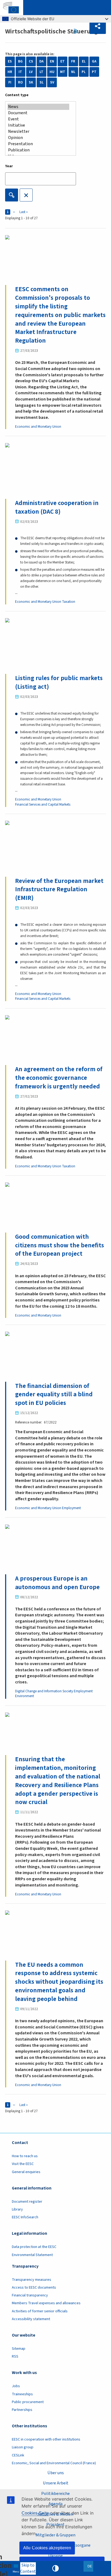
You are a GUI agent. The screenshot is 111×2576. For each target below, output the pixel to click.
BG (20, 61)
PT (94, 72)
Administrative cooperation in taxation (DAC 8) (57, 507)
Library (17, 2209)
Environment (25, 1696)
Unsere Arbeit (56, 2483)
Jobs (16, 2386)
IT (20, 72)
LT (41, 72)
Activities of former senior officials (40, 2311)
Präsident (55, 2524)
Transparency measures (32, 2280)
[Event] (38, 119)
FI (10, 82)
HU (52, 72)
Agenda (55, 2504)
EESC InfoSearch (25, 2217)
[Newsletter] (38, 132)
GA (94, 61)
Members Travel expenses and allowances (46, 2303)
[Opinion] (38, 138)
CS (31, 61)
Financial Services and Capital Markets (43, 805)
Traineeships (22, 2394)
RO (20, 82)
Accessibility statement (31, 2319)
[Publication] (38, 150)
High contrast (55, 2568)
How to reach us (25, 2156)
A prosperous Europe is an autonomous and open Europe (57, 1583)
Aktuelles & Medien (55, 2514)
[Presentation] (38, 144)
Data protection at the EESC (34, 2247)
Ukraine (55, 2556)
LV (31, 72)
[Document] (38, 113)
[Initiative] (38, 125)
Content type (17, 95)
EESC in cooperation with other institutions (46, 2439)
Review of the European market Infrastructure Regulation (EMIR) (59, 890)
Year (9, 166)
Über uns (56, 2473)
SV (52, 82)
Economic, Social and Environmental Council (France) (54, 2463)
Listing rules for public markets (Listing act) (59, 682)
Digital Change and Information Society (44, 1691)
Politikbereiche (55, 2493)
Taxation (69, 602)
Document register (27, 2202)
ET (63, 61)
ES (10, 61)
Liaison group (23, 2447)
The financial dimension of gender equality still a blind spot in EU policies (54, 1395)
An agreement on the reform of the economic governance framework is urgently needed (59, 1078)
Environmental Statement (32, 2255)
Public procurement (28, 2402)
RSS (77, 31)
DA (41, 61)
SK (31, 82)
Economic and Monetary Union (38, 427)
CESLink (18, 2455)
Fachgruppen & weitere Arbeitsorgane (55, 2545)
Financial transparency (30, 2295)
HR (10, 72)
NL (73, 72)
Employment (71, 1508)
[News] (38, 107)
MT (63, 72)
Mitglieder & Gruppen (55, 2535)
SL (42, 82)
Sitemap (19, 2349)
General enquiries (26, 2172)
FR (73, 61)
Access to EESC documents (34, 2288)
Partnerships (22, 2410)
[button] (98, 26)
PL (84, 72)
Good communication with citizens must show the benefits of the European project (60, 1245)
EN (52, 61)
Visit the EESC (23, 2164)
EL (84, 61)
